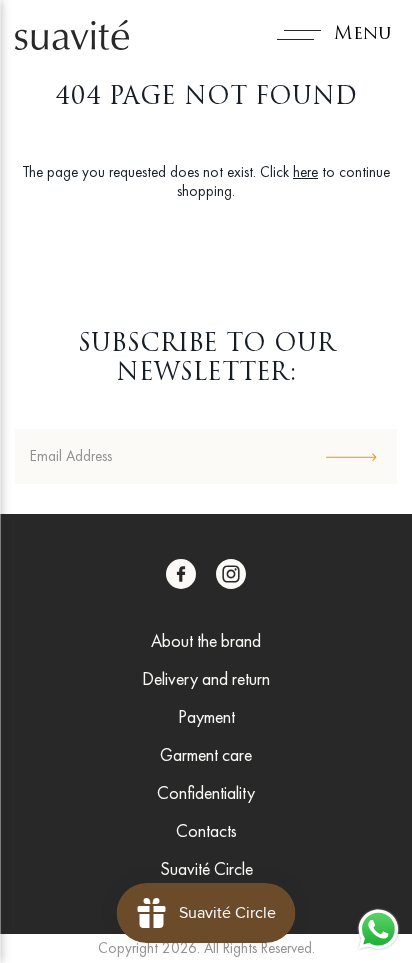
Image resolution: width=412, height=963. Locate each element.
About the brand (206, 640)
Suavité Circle (206, 868)
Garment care (206, 754)
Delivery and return (206, 678)
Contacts (206, 830)
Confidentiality (206, 792)
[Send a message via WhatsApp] (378, 929)
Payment (206, 716)
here (305, 172)
